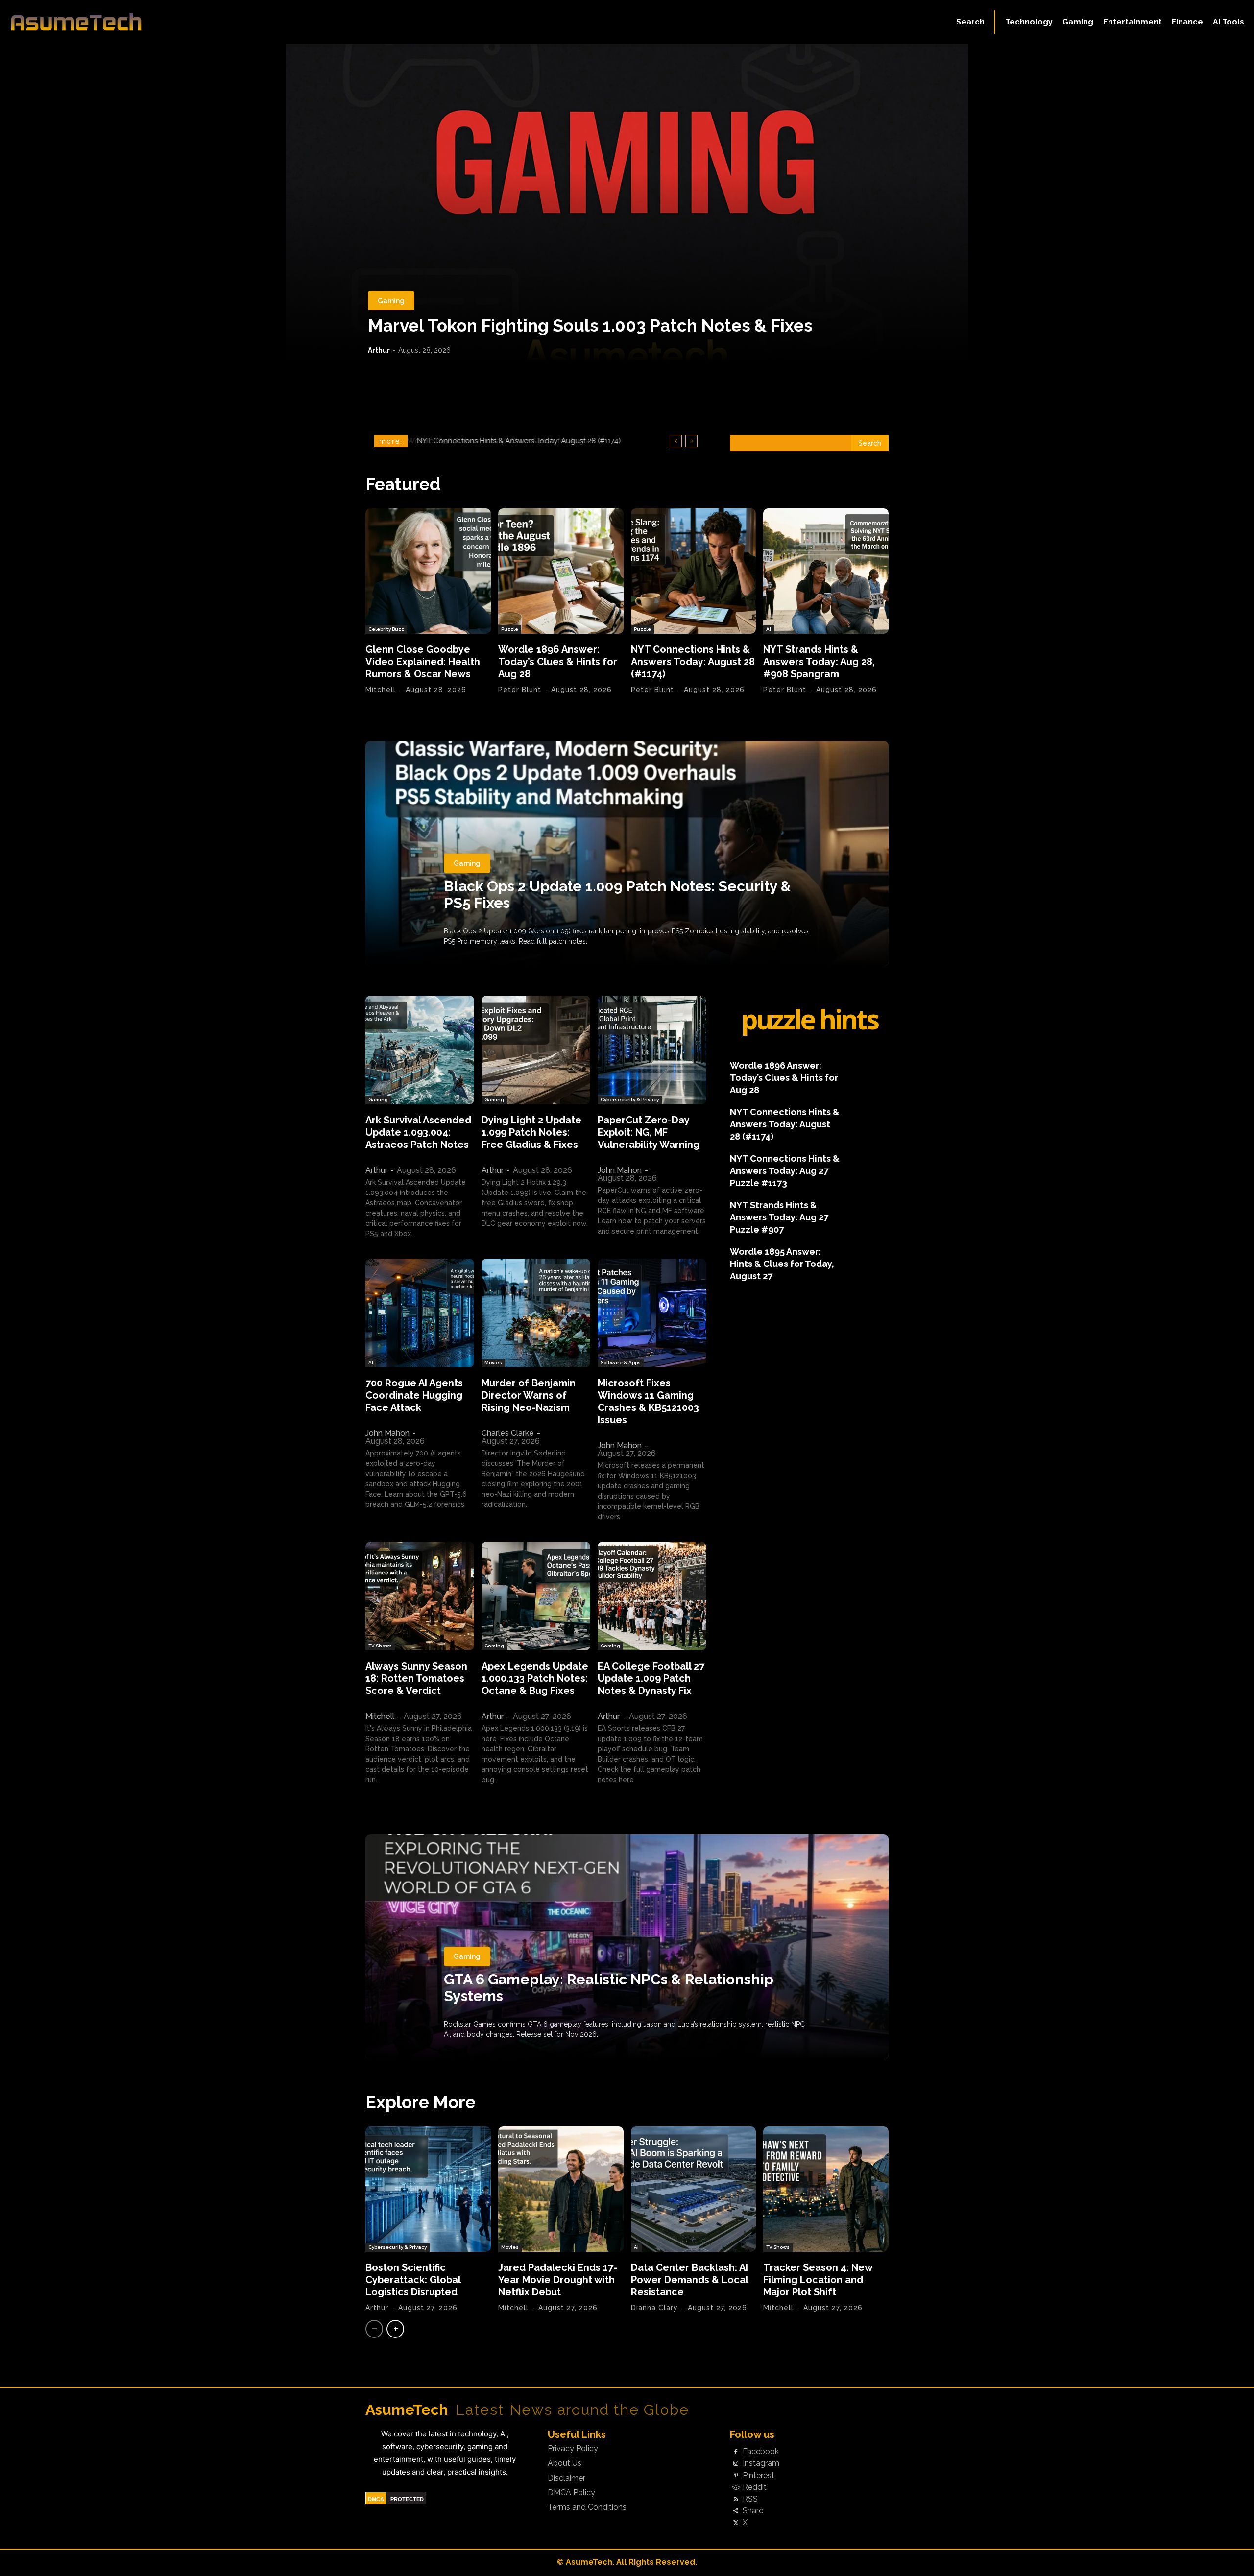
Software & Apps (621, 1363)
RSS (750, 2499)
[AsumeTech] (153, 22)
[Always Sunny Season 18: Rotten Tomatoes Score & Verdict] (420, 1596)
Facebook (761, 2452)
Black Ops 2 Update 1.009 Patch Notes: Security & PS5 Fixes (617, 894)
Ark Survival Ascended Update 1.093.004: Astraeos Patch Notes (418, 1132)
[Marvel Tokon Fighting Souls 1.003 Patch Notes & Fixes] (627, 203)
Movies (493, 1363)
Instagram (761, 2463)
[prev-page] (374, 2329)
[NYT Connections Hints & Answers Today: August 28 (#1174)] (694, 571)
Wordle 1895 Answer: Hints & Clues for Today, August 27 (782, 1264)
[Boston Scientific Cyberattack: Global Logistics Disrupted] (428, 2189)
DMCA (376, 2499)
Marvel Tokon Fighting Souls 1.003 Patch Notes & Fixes (590, 325)
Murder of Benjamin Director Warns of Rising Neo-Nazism (529, 1395)
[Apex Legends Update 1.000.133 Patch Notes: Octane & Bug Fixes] (536, 1596)
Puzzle (510, 629)
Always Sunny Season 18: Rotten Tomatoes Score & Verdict (416, 1678)
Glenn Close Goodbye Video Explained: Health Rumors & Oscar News (423, 662)
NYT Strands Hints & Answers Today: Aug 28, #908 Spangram (521, 441)
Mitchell (381, 690)
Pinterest (759, 2476)
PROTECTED (407, 2499)
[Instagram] (736, 2464)
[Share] (736, 2511)
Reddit (755, 2487)
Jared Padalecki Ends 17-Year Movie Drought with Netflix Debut (558, 2280)
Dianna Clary (654, 2308)
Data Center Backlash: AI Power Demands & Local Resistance (690, 2280)
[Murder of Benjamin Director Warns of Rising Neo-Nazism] (536, 1313)
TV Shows (380, 1646)
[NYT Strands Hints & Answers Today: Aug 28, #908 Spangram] (826, 571)
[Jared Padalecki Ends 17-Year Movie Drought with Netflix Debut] (561, 2189)
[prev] (676, 441)
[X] (736, 2523)
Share (753, 2511)
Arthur (379, 350)
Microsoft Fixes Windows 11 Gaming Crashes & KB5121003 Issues (648, 1401)
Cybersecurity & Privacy (630, 1100)
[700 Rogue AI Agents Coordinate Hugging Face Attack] (420, 1313)
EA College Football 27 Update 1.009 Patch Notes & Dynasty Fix (651, 1678)
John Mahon (620, 1170)
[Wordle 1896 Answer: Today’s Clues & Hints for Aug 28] (561, 571)
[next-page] (395, 2329)
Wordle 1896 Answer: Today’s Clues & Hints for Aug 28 (558, 662)
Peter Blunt (520, 690)
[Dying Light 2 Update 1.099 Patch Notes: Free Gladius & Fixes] (536, 1050)
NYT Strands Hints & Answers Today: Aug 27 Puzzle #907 (779, 1217)
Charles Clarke (508, 1433)
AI (769, 629)
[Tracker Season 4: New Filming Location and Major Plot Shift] (826, 2189)
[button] (970, 22)
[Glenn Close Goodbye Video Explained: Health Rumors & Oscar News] (428, 571)
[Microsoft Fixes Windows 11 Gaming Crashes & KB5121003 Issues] (652, 1313)
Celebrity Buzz (386, 629)
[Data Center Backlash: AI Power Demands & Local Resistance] (694, 2189)
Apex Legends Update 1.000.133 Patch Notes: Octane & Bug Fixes (535, 1678)
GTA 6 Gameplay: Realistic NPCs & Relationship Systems (609, 1988)
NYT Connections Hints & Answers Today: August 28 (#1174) (693, 662)
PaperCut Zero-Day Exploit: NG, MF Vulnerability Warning (649, 1132)
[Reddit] (736, 2487)
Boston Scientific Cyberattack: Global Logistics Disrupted (413, 2280)
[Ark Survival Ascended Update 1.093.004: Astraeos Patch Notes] (420, 1050)
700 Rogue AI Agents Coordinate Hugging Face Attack (414, 1395)
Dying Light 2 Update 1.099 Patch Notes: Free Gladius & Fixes (531, 1132)
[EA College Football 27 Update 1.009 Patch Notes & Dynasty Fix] (652, 1596)
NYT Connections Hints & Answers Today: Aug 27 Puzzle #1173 (785, 1171)
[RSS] (736, 2499)
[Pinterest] (736, 2476)
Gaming (391, 301)
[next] (691, 441)
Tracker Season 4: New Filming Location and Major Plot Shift (818, 2280)
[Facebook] (736, 2452)
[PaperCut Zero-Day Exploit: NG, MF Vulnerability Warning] (652, 1050)
